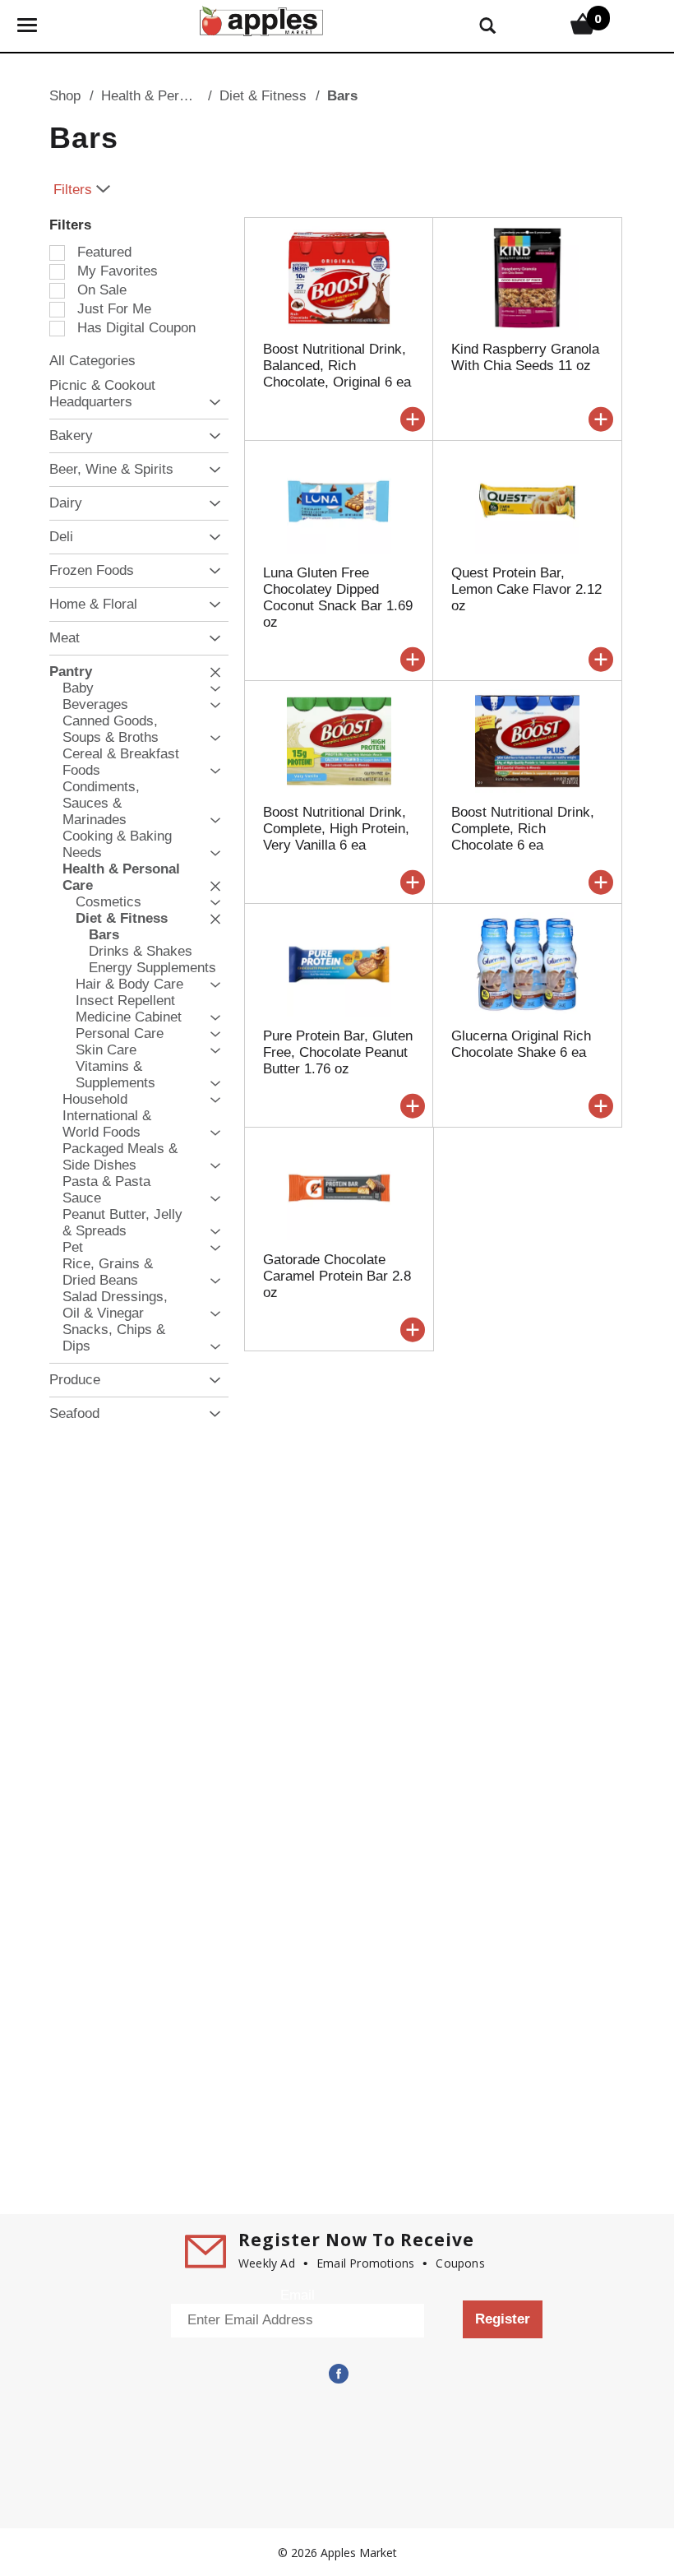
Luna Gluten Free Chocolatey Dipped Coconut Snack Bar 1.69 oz (338, 598)
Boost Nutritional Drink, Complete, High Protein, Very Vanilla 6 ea (336, 829)
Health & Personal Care (173, 96)
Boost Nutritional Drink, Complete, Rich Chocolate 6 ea (523, 829)
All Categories (92, 361)
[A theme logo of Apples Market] (261, 19)
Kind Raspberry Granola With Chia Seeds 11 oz (525, 357)
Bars (342, 96)
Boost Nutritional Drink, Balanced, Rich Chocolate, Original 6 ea (337, 366)
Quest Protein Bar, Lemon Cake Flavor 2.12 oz (526, 589)
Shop (65, 96)
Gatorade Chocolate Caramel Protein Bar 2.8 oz (337, 1276)
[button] (211, 403)
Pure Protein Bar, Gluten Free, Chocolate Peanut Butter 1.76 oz (338, 1052)
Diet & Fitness (263, 96)
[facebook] (337, 2374)
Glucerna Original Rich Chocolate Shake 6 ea (521, 1044)
